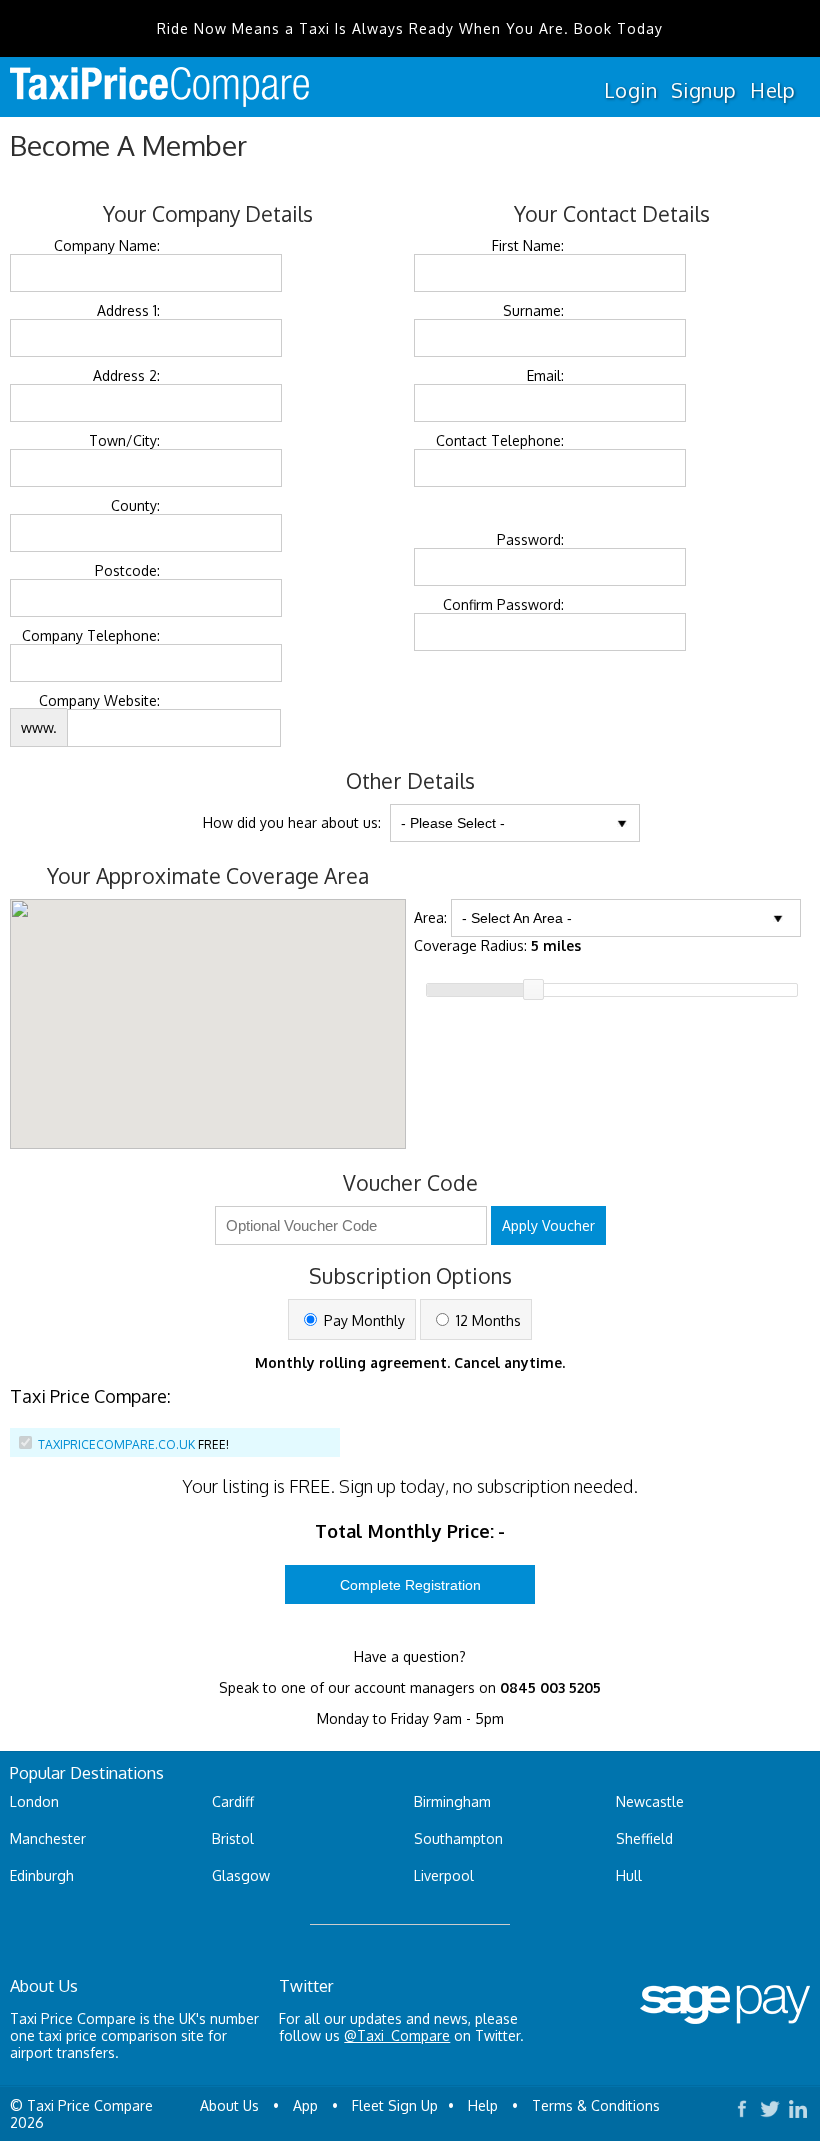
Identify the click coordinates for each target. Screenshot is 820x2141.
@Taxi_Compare (397, 2035)
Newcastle (650, 1801)
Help (772, 90)
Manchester (48, 1838)
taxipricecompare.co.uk (116, 1444)
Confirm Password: (503, 604)
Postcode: (127, 570)
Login (630, 90)
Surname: (533, 310)
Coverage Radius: (497, 945)
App (305, 2105)
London (34, 1801)
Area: (430, 917)
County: (135, 505)
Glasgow (241, 1875)
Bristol (233, 1838)
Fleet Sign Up (395, 2105)
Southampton (458, 1838)
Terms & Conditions (596, 2105)
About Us (229, 2105)
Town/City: (124, 440)
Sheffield (644, 1838)
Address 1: (128, 310)
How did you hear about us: (292, 822)
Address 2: (126, 375)
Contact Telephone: (500, 440)
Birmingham (452, 1801)
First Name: (528, 245)
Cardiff (233, 1801)
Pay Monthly (362, 1320)
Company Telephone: (91, 635)
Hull (629, 1875)
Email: (545, 375)
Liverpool (444, 1875)
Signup (703, 90)
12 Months (486, 1320)
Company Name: (107, 245)
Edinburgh (42, 1875)
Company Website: (99, 700)
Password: (530, 539)
